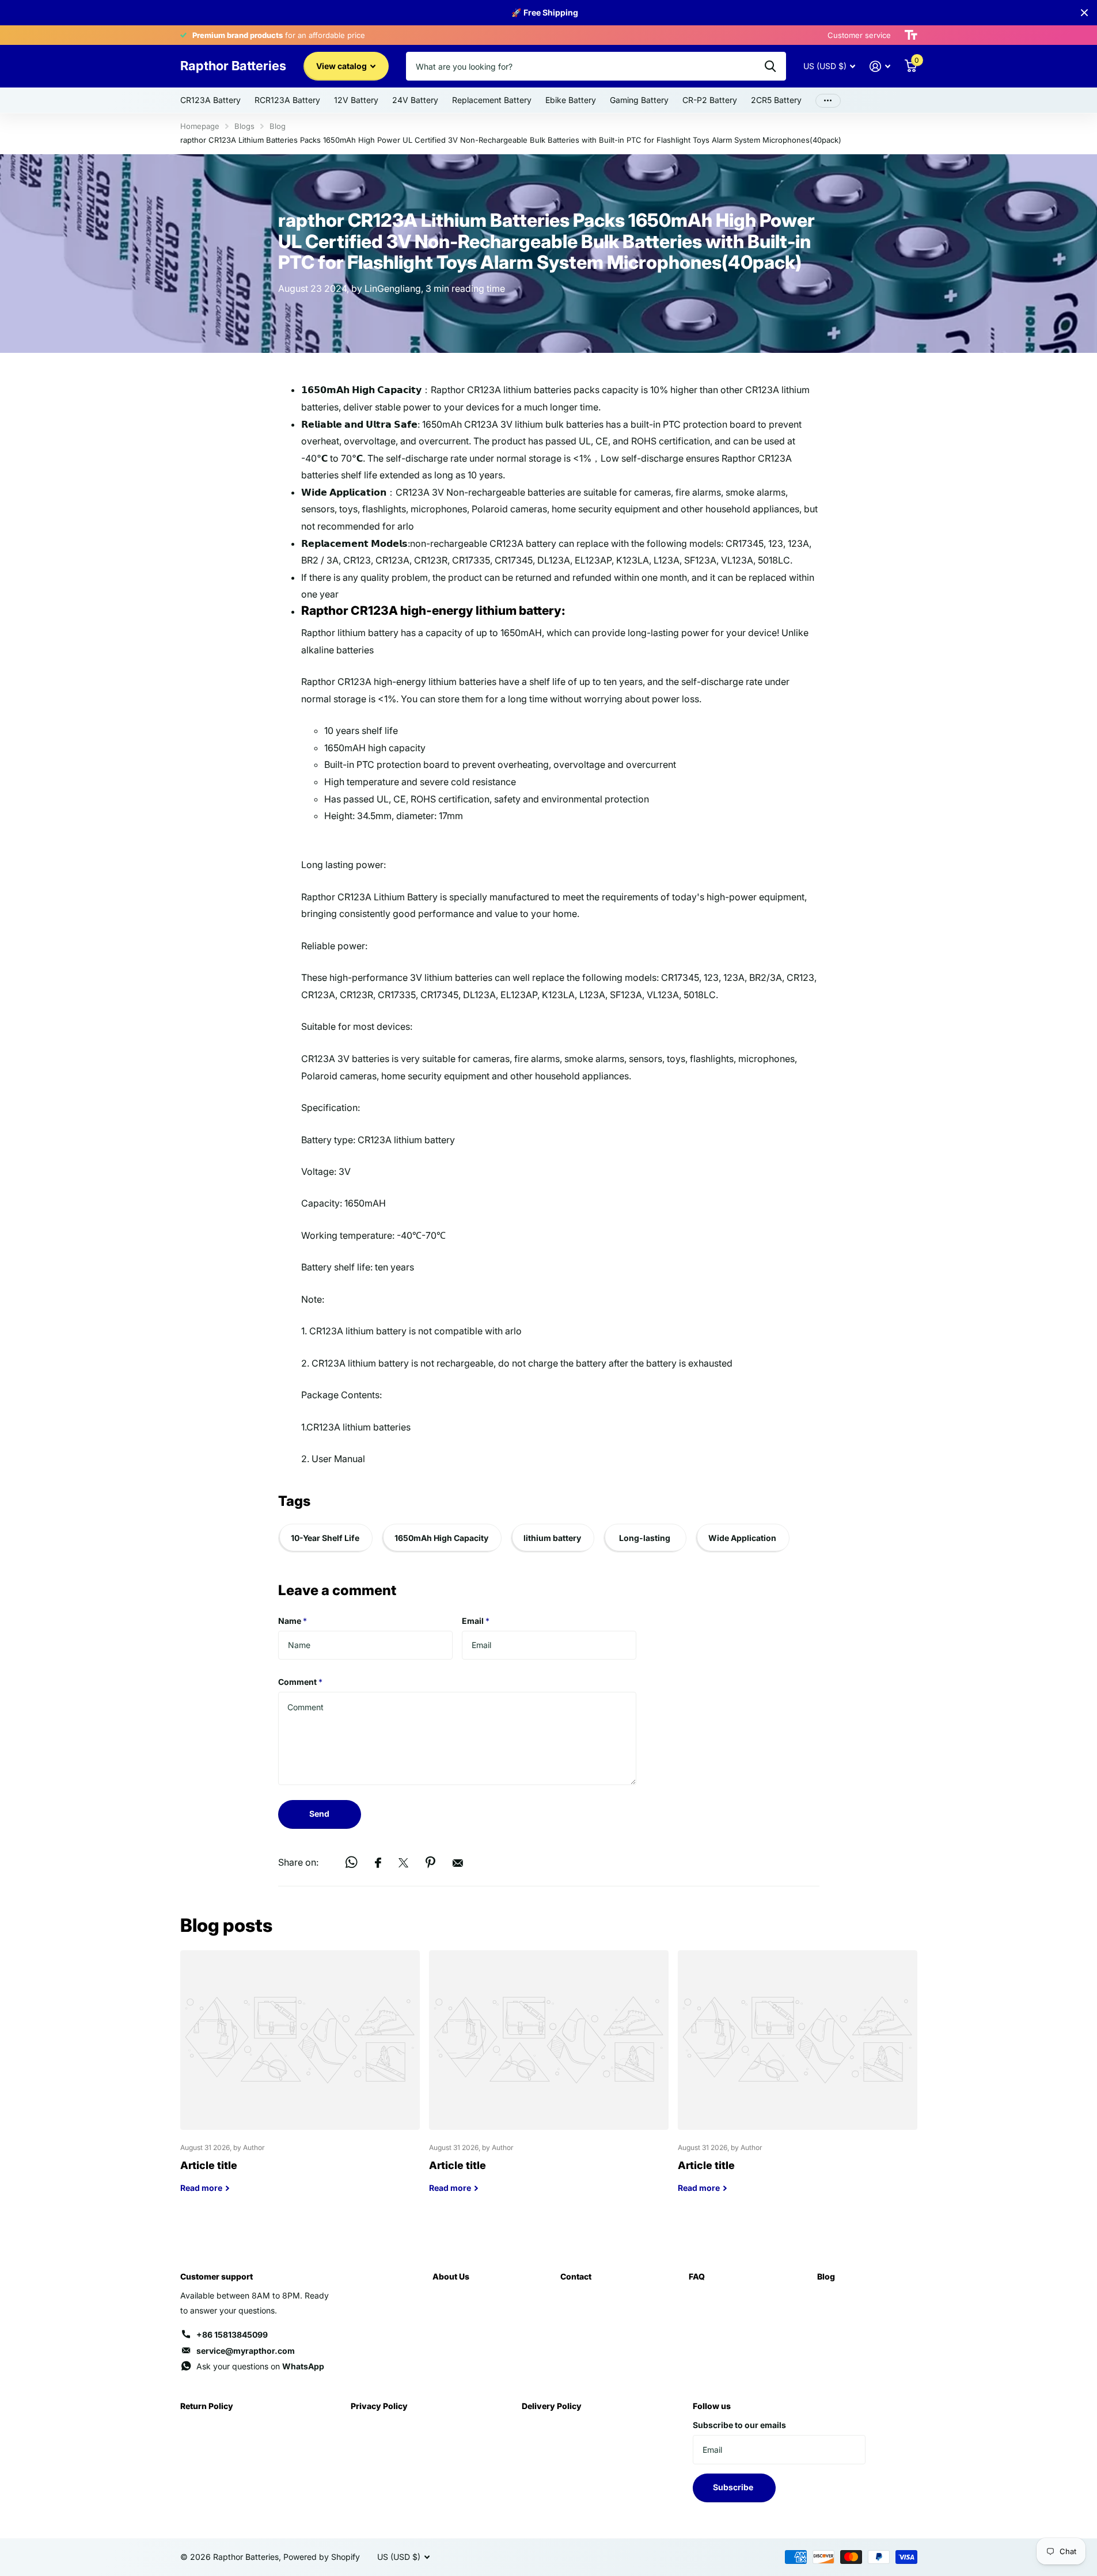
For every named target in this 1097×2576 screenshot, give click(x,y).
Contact (576, 2276)
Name (293, 1621)
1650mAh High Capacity (441, 1538)
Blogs (244, 126)
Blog (278, 126)
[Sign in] (880, 66)
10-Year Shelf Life (325, 1538)
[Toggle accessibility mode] (911, 35)
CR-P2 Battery (710, 100)
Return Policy (207, 2406)
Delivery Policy (552, 2406)
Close (1084, 13)
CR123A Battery (210, 100)
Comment (300, 1682)
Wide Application (742, 1538)
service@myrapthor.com (246, 2351)
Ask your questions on (260, 2366)
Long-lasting (645, 1538)
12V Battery (356, 100)
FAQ (697, 2276)
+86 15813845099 (232, 2335)
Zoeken (770, 66)
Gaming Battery (639, 100)
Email (476, 1621)
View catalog (342, 66)
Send (319, 1814)
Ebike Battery (571, 100)
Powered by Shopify (322, 2557)
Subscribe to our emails (739, 2425)
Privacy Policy (379, 2406)
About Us (451, 2276)
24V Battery (415, 100)
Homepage (200, 126)
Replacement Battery (492, 100)
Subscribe (734, 2487)
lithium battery (552, 1538)
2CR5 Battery (776, 100)
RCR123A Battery (287, 100)
